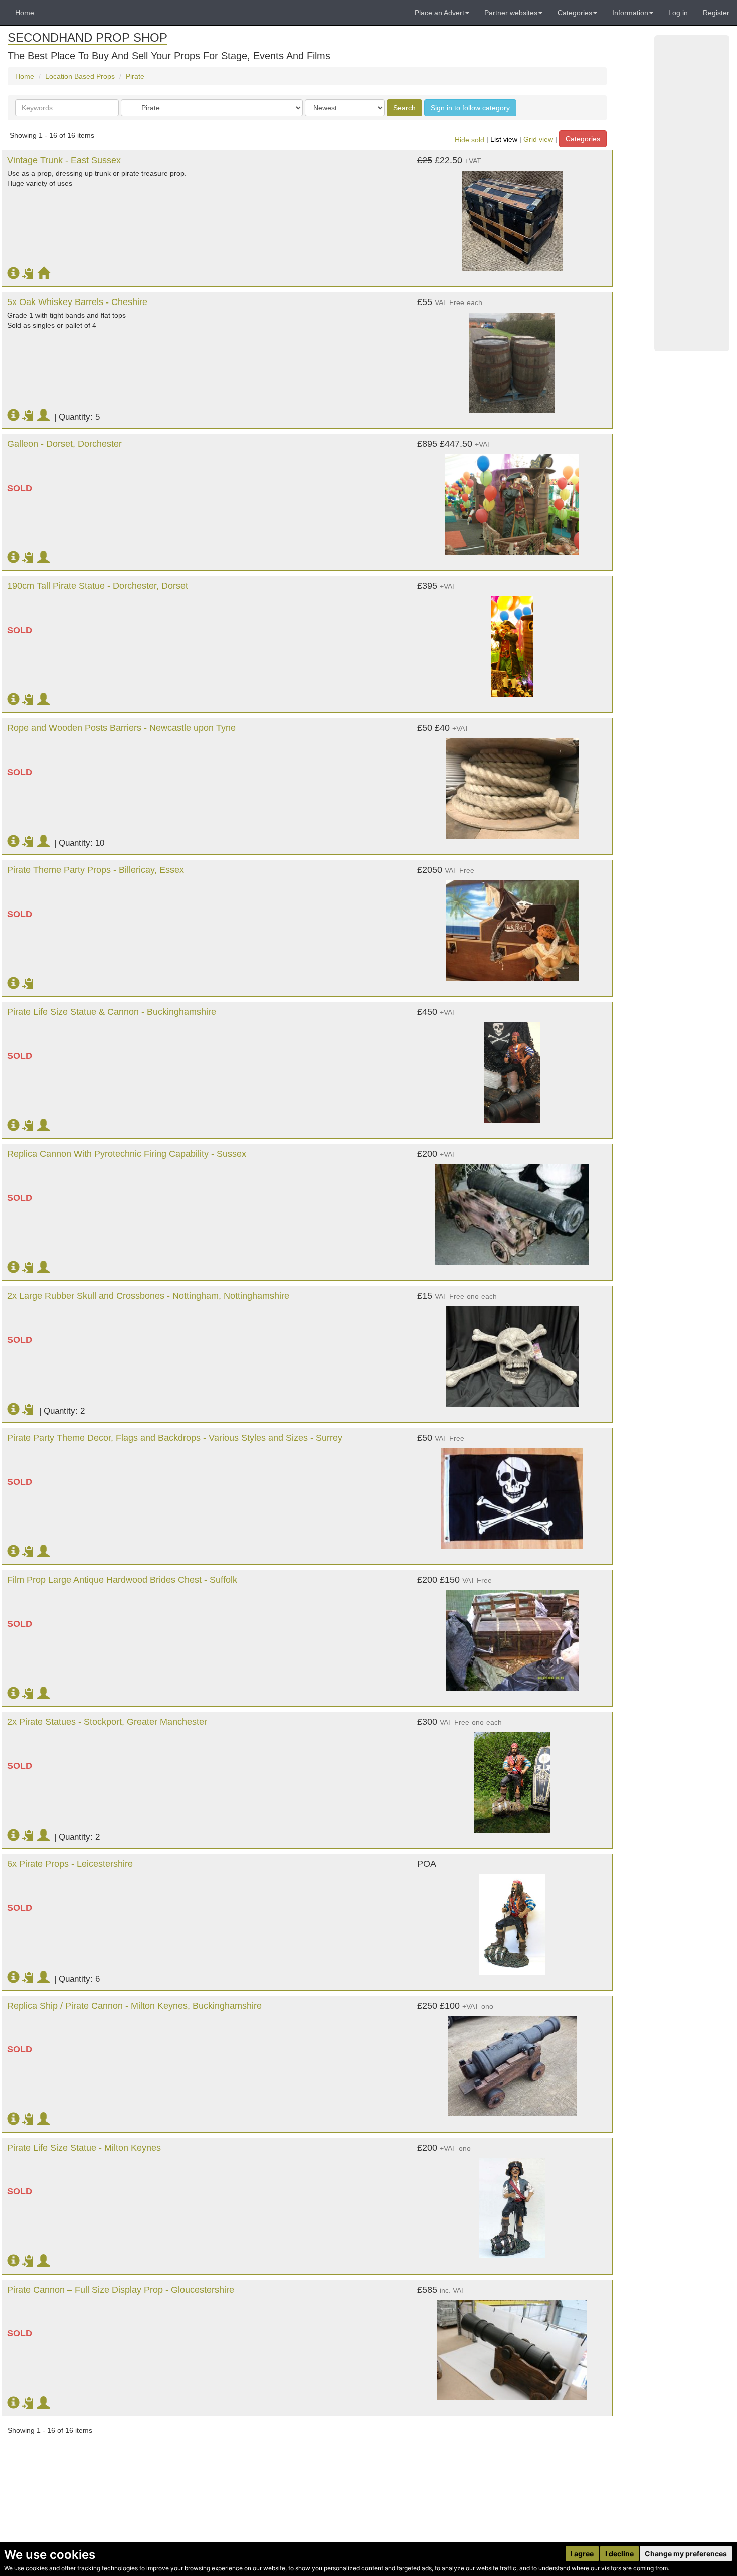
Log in (678, 13)
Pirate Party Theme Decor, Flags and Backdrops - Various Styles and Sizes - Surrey (175, 1438)
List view (504, 140)
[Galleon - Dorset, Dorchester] (512, 500)
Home (25, 13)
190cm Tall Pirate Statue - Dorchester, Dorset (98, 586)
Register (716, 13)
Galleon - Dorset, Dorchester (64, 444)
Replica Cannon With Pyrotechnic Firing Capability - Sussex (127, 1154)
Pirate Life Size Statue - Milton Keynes (84, 2148)
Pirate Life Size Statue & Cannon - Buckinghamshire (112, 1012)
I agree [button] (582, 2554)
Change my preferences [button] (686, 2554)
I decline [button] (619, 2554)
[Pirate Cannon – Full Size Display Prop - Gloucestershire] (512, 2345)
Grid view (538, 140)
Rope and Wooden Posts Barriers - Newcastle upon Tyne (121, 728)
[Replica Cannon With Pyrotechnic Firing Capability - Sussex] (512, 1209)
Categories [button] (575, 13)
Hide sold (470, 140)
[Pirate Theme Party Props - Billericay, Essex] (512, 926)
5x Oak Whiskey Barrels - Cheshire (77, 302)
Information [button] (630, 13)
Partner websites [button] (511, 13)
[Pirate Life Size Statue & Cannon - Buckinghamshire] (512, 1068)
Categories (583, 139)
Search (404, 108)
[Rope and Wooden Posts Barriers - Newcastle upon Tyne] (512, 784)
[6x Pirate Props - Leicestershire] (512, 1919)
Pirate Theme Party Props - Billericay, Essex (96, 870)
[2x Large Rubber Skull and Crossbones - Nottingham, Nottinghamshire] (512, 1351)
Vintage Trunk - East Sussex (64, 160)
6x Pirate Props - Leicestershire (70, 1864)
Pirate (135, 76)
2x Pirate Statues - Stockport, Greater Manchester (107, 1722)
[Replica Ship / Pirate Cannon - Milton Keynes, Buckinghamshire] (512, 2061)
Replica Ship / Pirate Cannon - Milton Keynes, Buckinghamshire (134, 2006)
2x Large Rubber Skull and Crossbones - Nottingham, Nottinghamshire (148, 1296)
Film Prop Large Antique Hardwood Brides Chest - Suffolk (122, 1580)
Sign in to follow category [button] (470, 108)
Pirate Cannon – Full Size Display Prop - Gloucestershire (121, 2290)
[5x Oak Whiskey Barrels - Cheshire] (512, 358)
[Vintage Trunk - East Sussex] (512, 216)
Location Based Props (80, 76)
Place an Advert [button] (439, 13)
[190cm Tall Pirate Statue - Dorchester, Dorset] (512, 642)
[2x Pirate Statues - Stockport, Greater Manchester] (512, 1777)
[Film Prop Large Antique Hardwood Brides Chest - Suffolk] (512, 1635)
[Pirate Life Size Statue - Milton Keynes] (512, 2203)
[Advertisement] (692, 193)
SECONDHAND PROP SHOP (87, 37)
